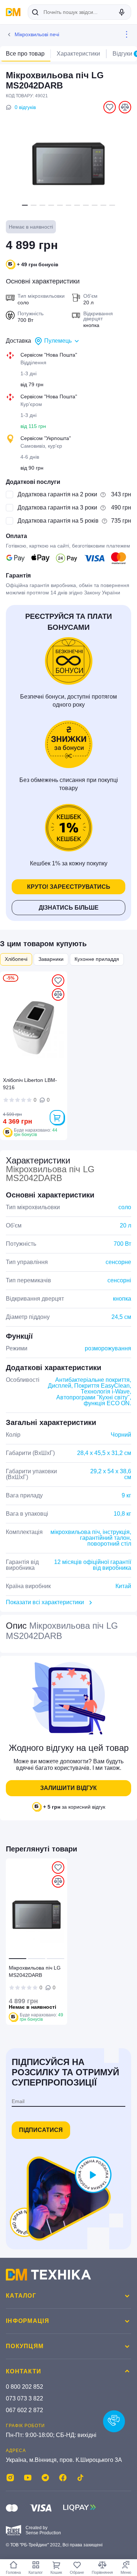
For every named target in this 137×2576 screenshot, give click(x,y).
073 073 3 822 (24, 2398)
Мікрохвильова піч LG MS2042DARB (35, 1971)
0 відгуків (25, 107)
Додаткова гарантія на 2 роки (57, 494)
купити (57, 1117)
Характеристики (78, 54)
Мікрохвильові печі (37, 34)
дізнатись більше (69, 908)
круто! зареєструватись (69, 887)
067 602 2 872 (24, 2410)
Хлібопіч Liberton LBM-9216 (30, 1084)
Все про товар (25, 54)
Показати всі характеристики (45, 1602)
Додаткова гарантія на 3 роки (57, 507)
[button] (25, 205)
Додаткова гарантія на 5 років (58, 521)
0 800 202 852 (24, 2387)
